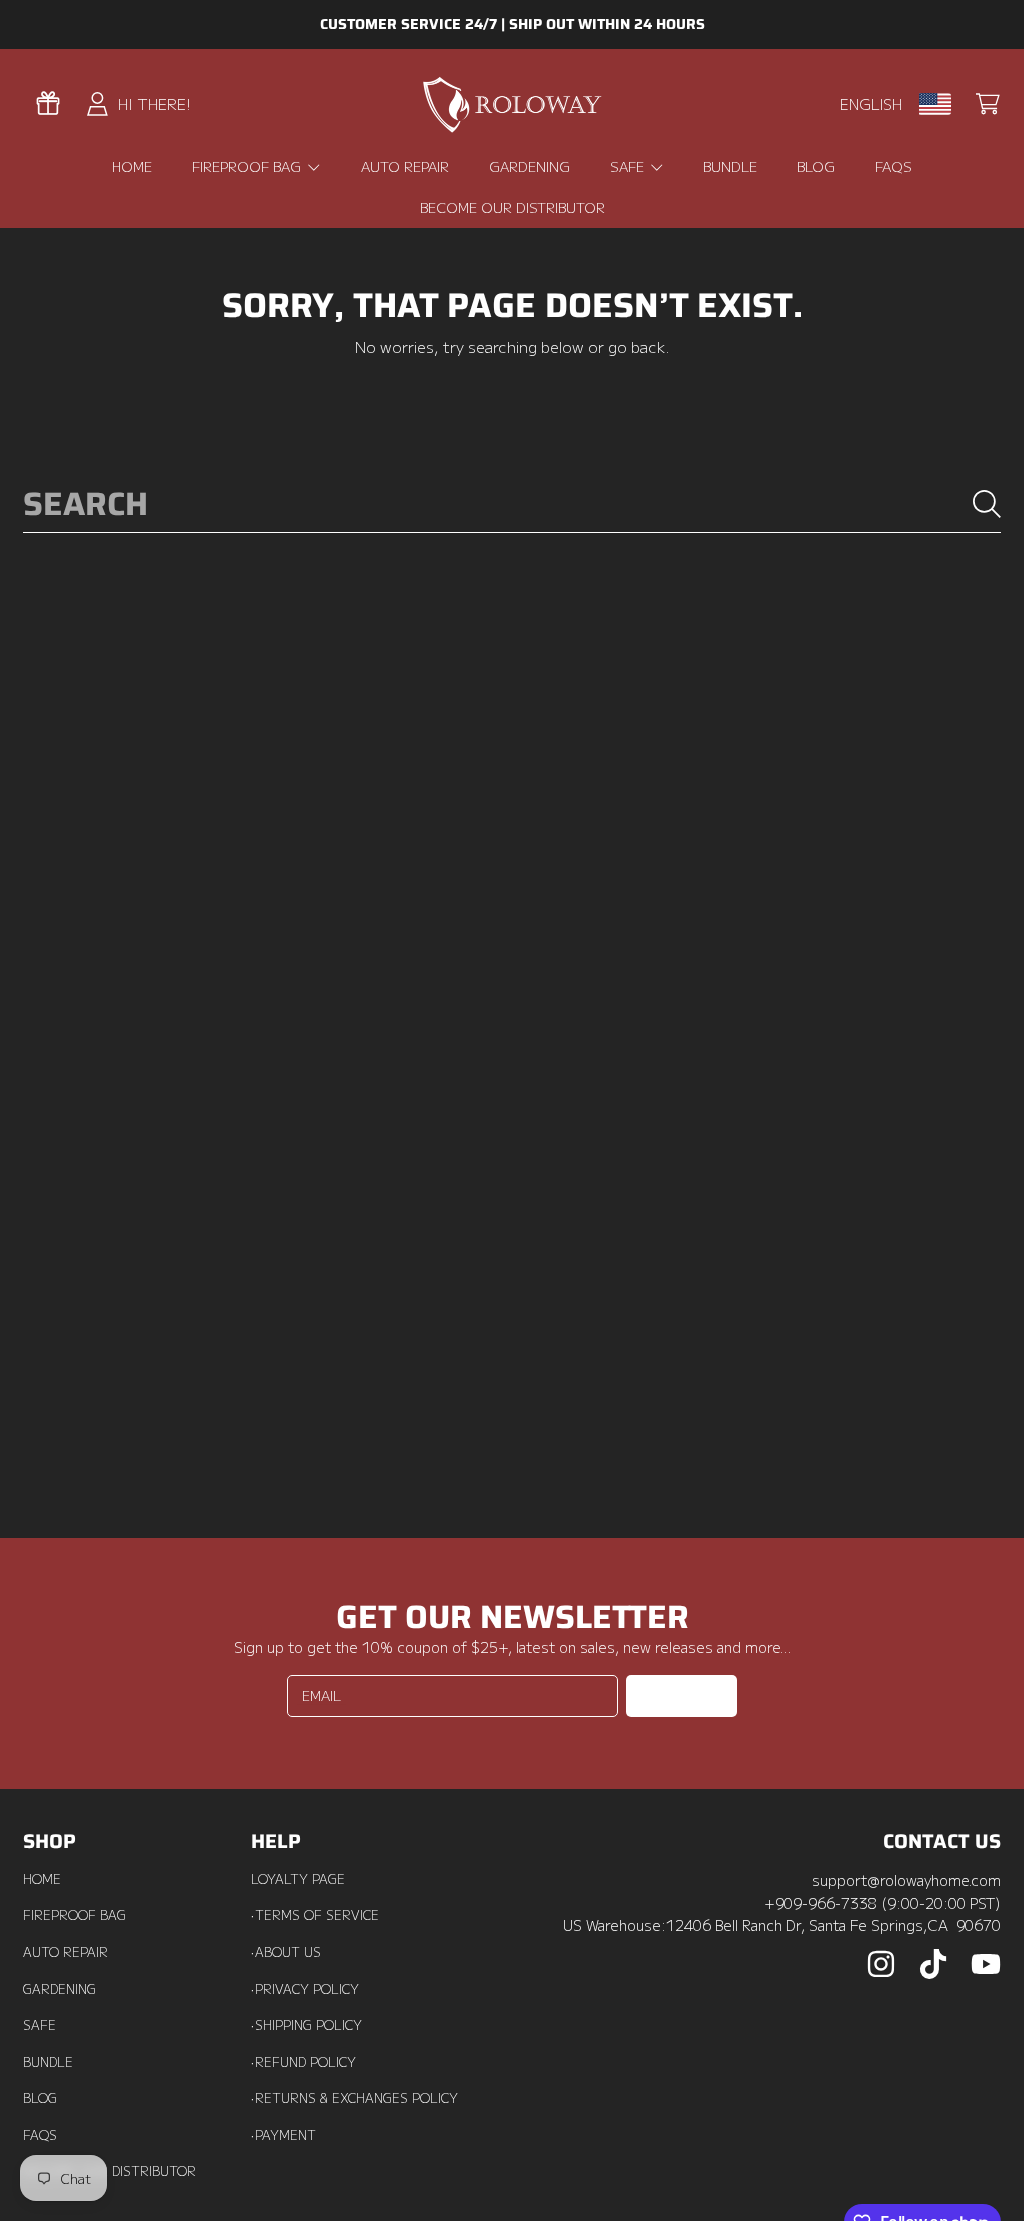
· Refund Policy (303, 2062)
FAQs (40, 2135)
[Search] (987, 504)
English (871, 103)
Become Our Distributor (109, 2171)
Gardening (59, 1989)
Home (42, 1879)
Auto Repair (65, 1952)
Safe (39, 2025)
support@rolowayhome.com (906, 1879)
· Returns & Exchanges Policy (354, 2098)
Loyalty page (298, 1879)
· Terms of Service (315, 1915)
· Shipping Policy (306, 2025)
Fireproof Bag (74, 1915)
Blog (40, 2098)
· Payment (283, 2135)
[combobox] (512, 504)
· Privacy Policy (305, 1989)
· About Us (286, 1952)
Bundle (48, 2062)
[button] (988, 104)
